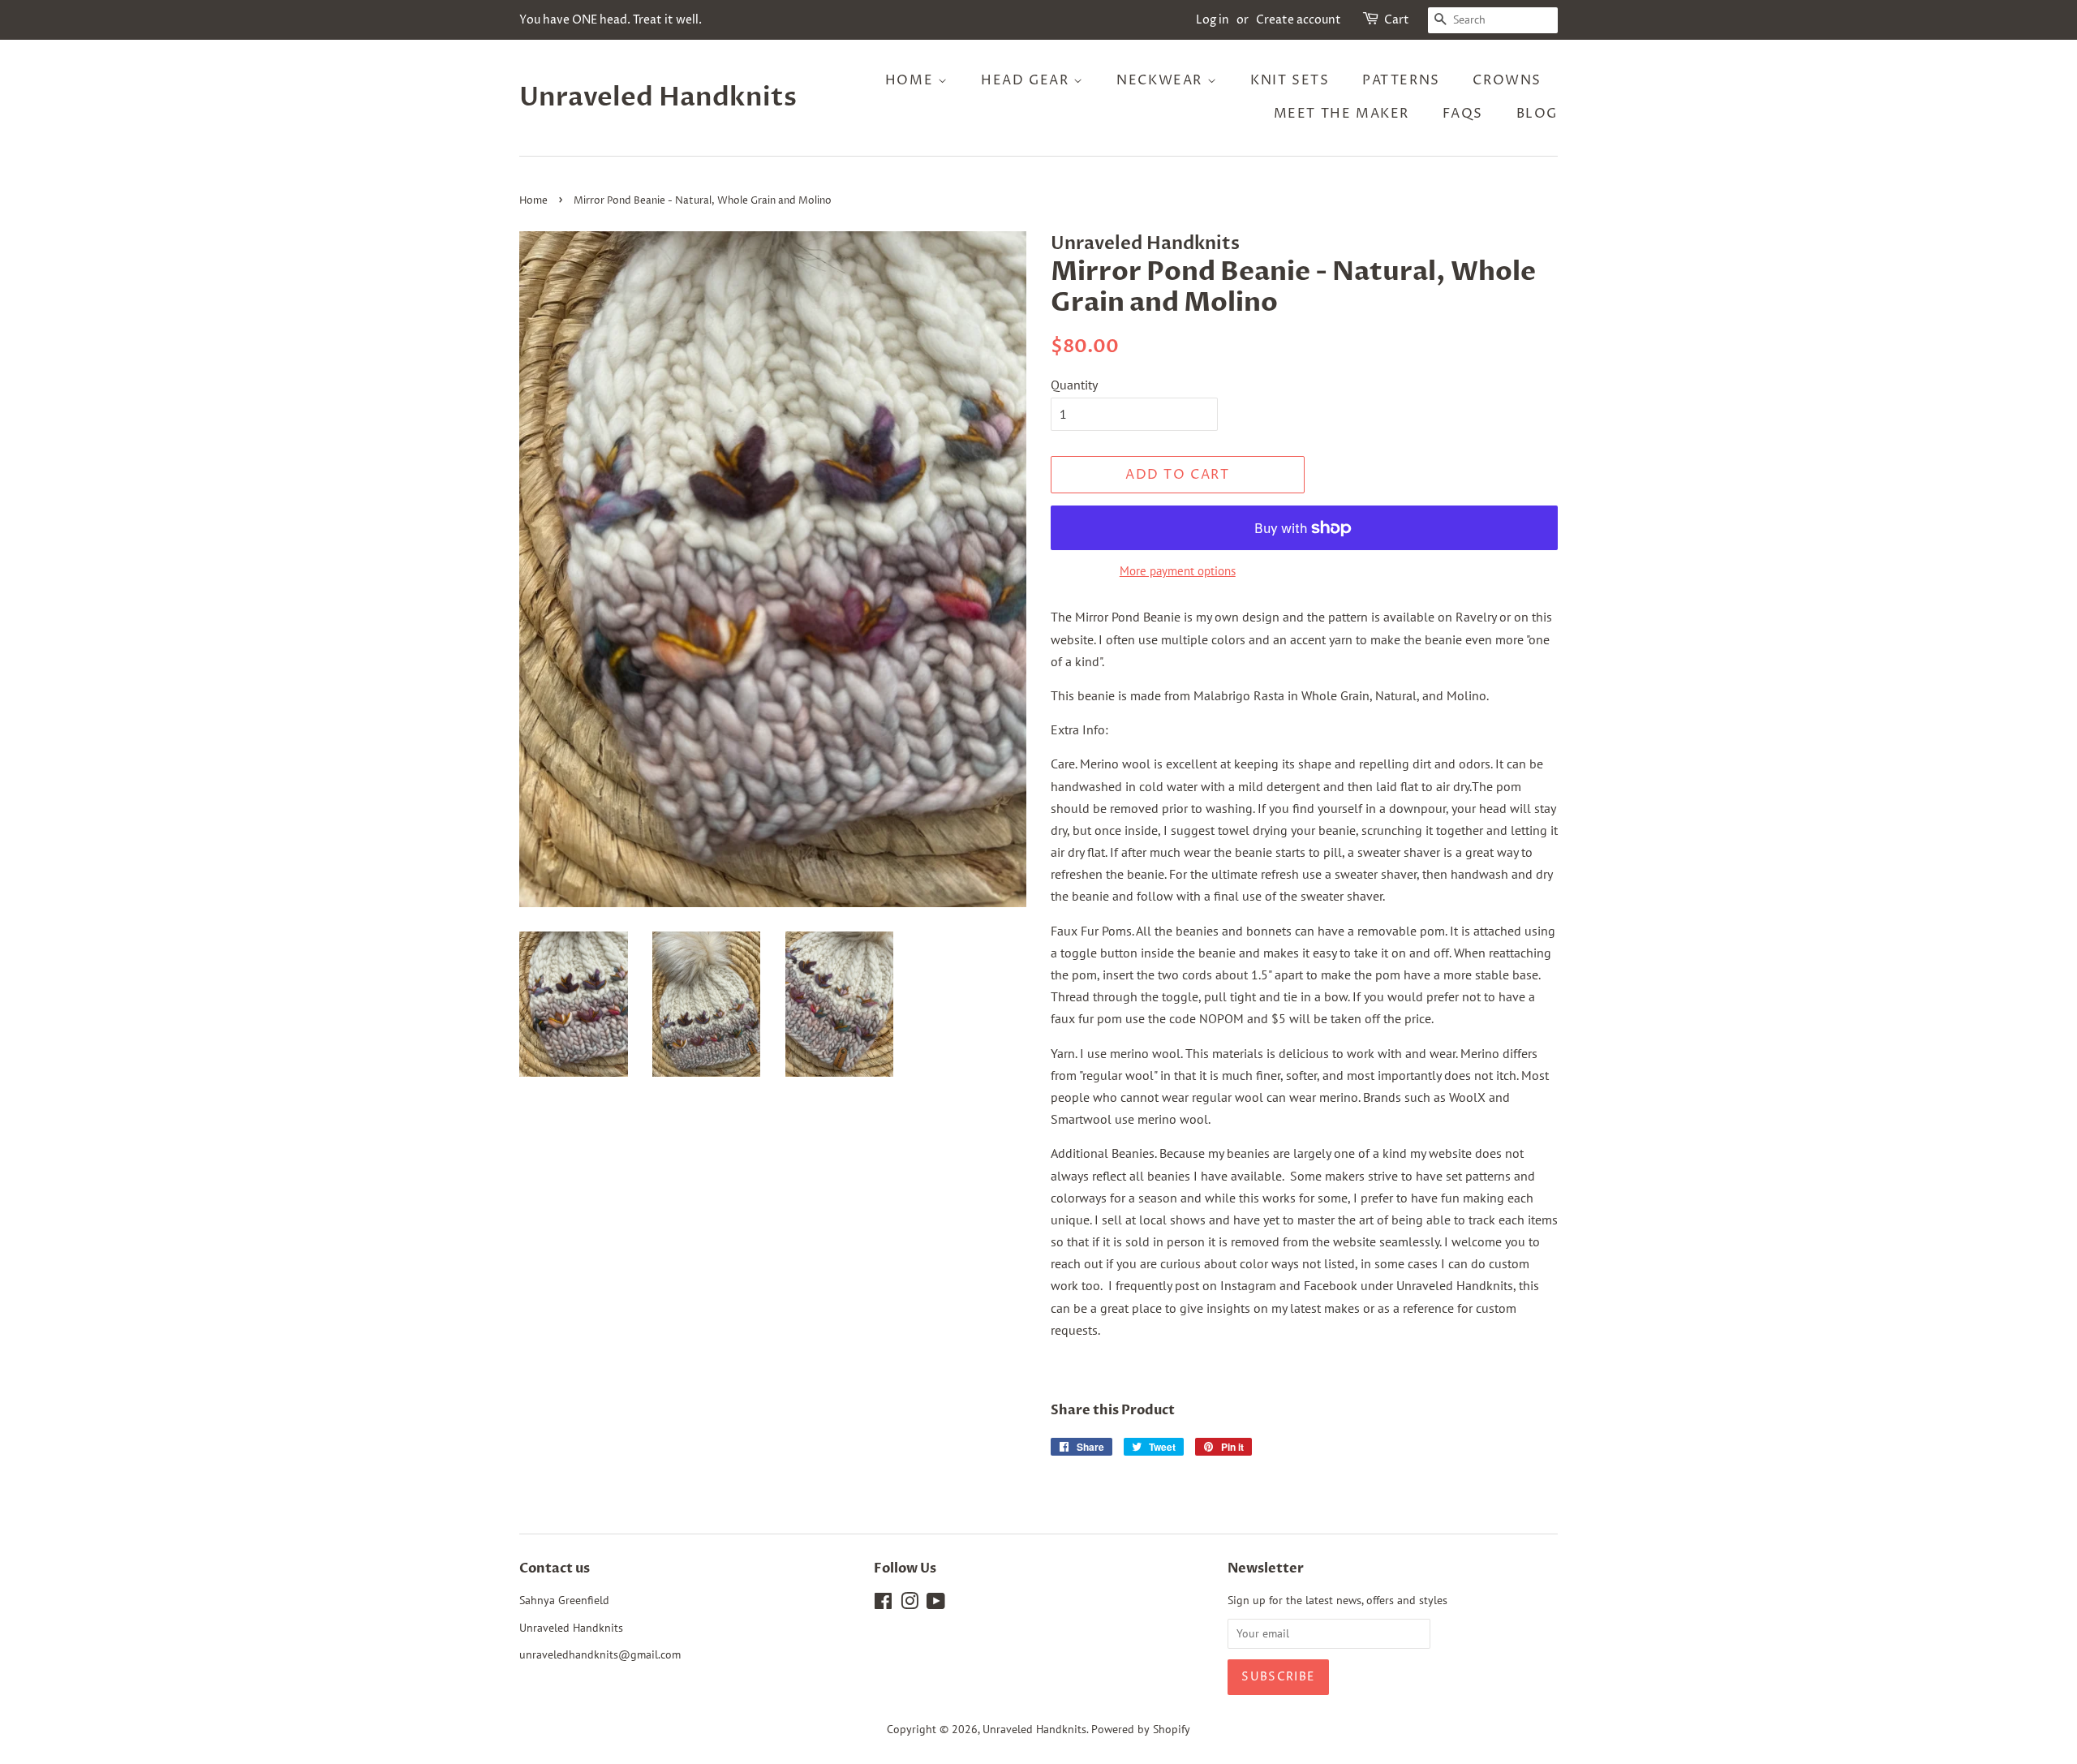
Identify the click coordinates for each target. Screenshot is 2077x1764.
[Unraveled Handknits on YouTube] (936, 1604)
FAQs (1463, 114)
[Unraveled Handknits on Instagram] (909, 1604)
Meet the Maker (1342, 114)
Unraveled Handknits (658, 97)
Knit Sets (1290, 80)
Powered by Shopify (1141, 1729)
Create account (1299, 20)
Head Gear (1027, 80)
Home (912, 80)
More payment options (1178, 571)
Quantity (1074, 385)
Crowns (1507, 80)
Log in (1213, 20)
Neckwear (1161, 80)
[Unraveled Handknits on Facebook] (883, 1604)
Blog (1537, 114)
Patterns (1401, 80)
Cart (1397, 20)
